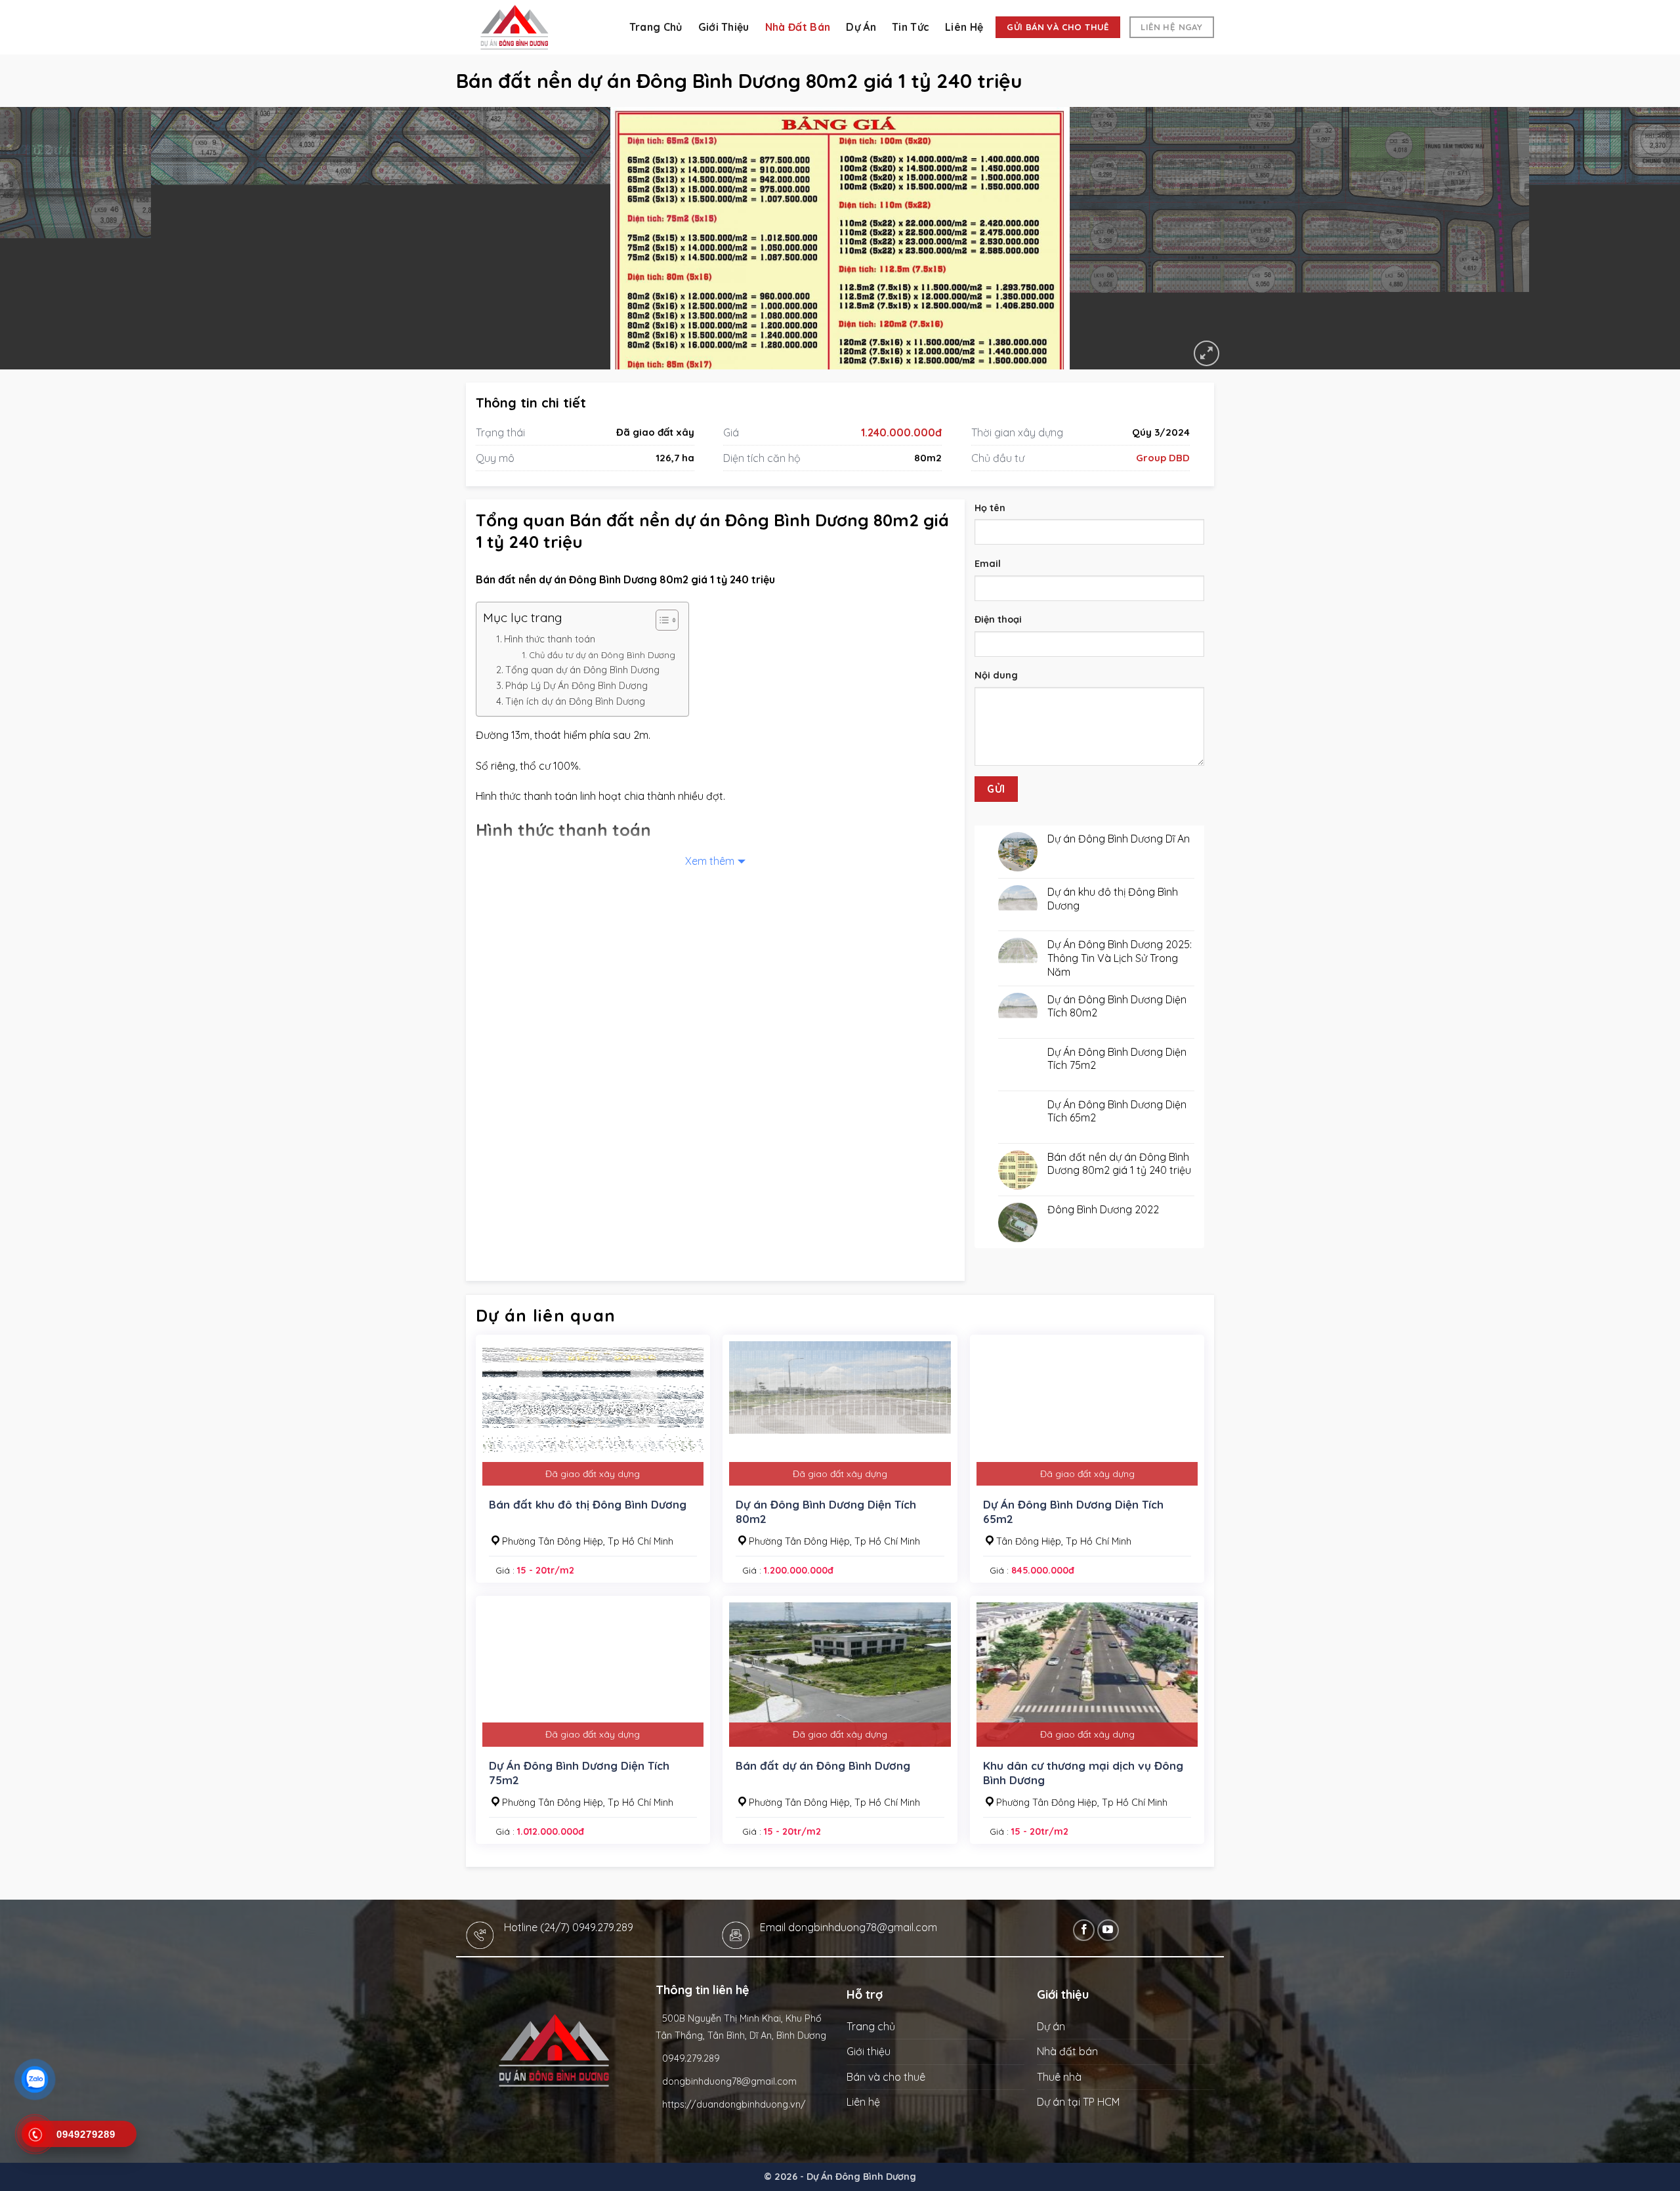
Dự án (861, 27)
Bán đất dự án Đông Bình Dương (823, 1765)
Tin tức (911, 27)
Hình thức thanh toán (550, 639)
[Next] (1630, 238)
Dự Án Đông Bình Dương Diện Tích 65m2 (1073, 1512)
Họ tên (990, 508)
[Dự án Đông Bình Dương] (532, 27)
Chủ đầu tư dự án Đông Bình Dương (602, 655)
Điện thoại (998, 619)
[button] (1207, 353)
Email (988, 564)
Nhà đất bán (798, 27)
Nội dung (996, 675)
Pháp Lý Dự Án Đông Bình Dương (577, 686)
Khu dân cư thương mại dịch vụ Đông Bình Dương (1083, 1773)
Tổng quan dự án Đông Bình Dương (582, 670)
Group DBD (1163, 458)
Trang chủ (656, 27)
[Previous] (50, 238)
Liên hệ (964, 27)
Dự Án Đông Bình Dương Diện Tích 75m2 (579, 1773)
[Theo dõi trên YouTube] (1108, 1930)
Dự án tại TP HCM (1078, 2102)
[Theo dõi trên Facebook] (1084, 1930)
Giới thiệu (724, 27)
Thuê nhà (1059, 2077)
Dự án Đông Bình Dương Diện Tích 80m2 (826, 1512)
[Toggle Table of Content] (661, 620)
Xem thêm (710, 861)
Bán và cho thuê (886, 2077)
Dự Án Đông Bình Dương (861, 2177)
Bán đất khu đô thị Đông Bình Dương (588, 1504)
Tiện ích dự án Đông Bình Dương (575, 701)
